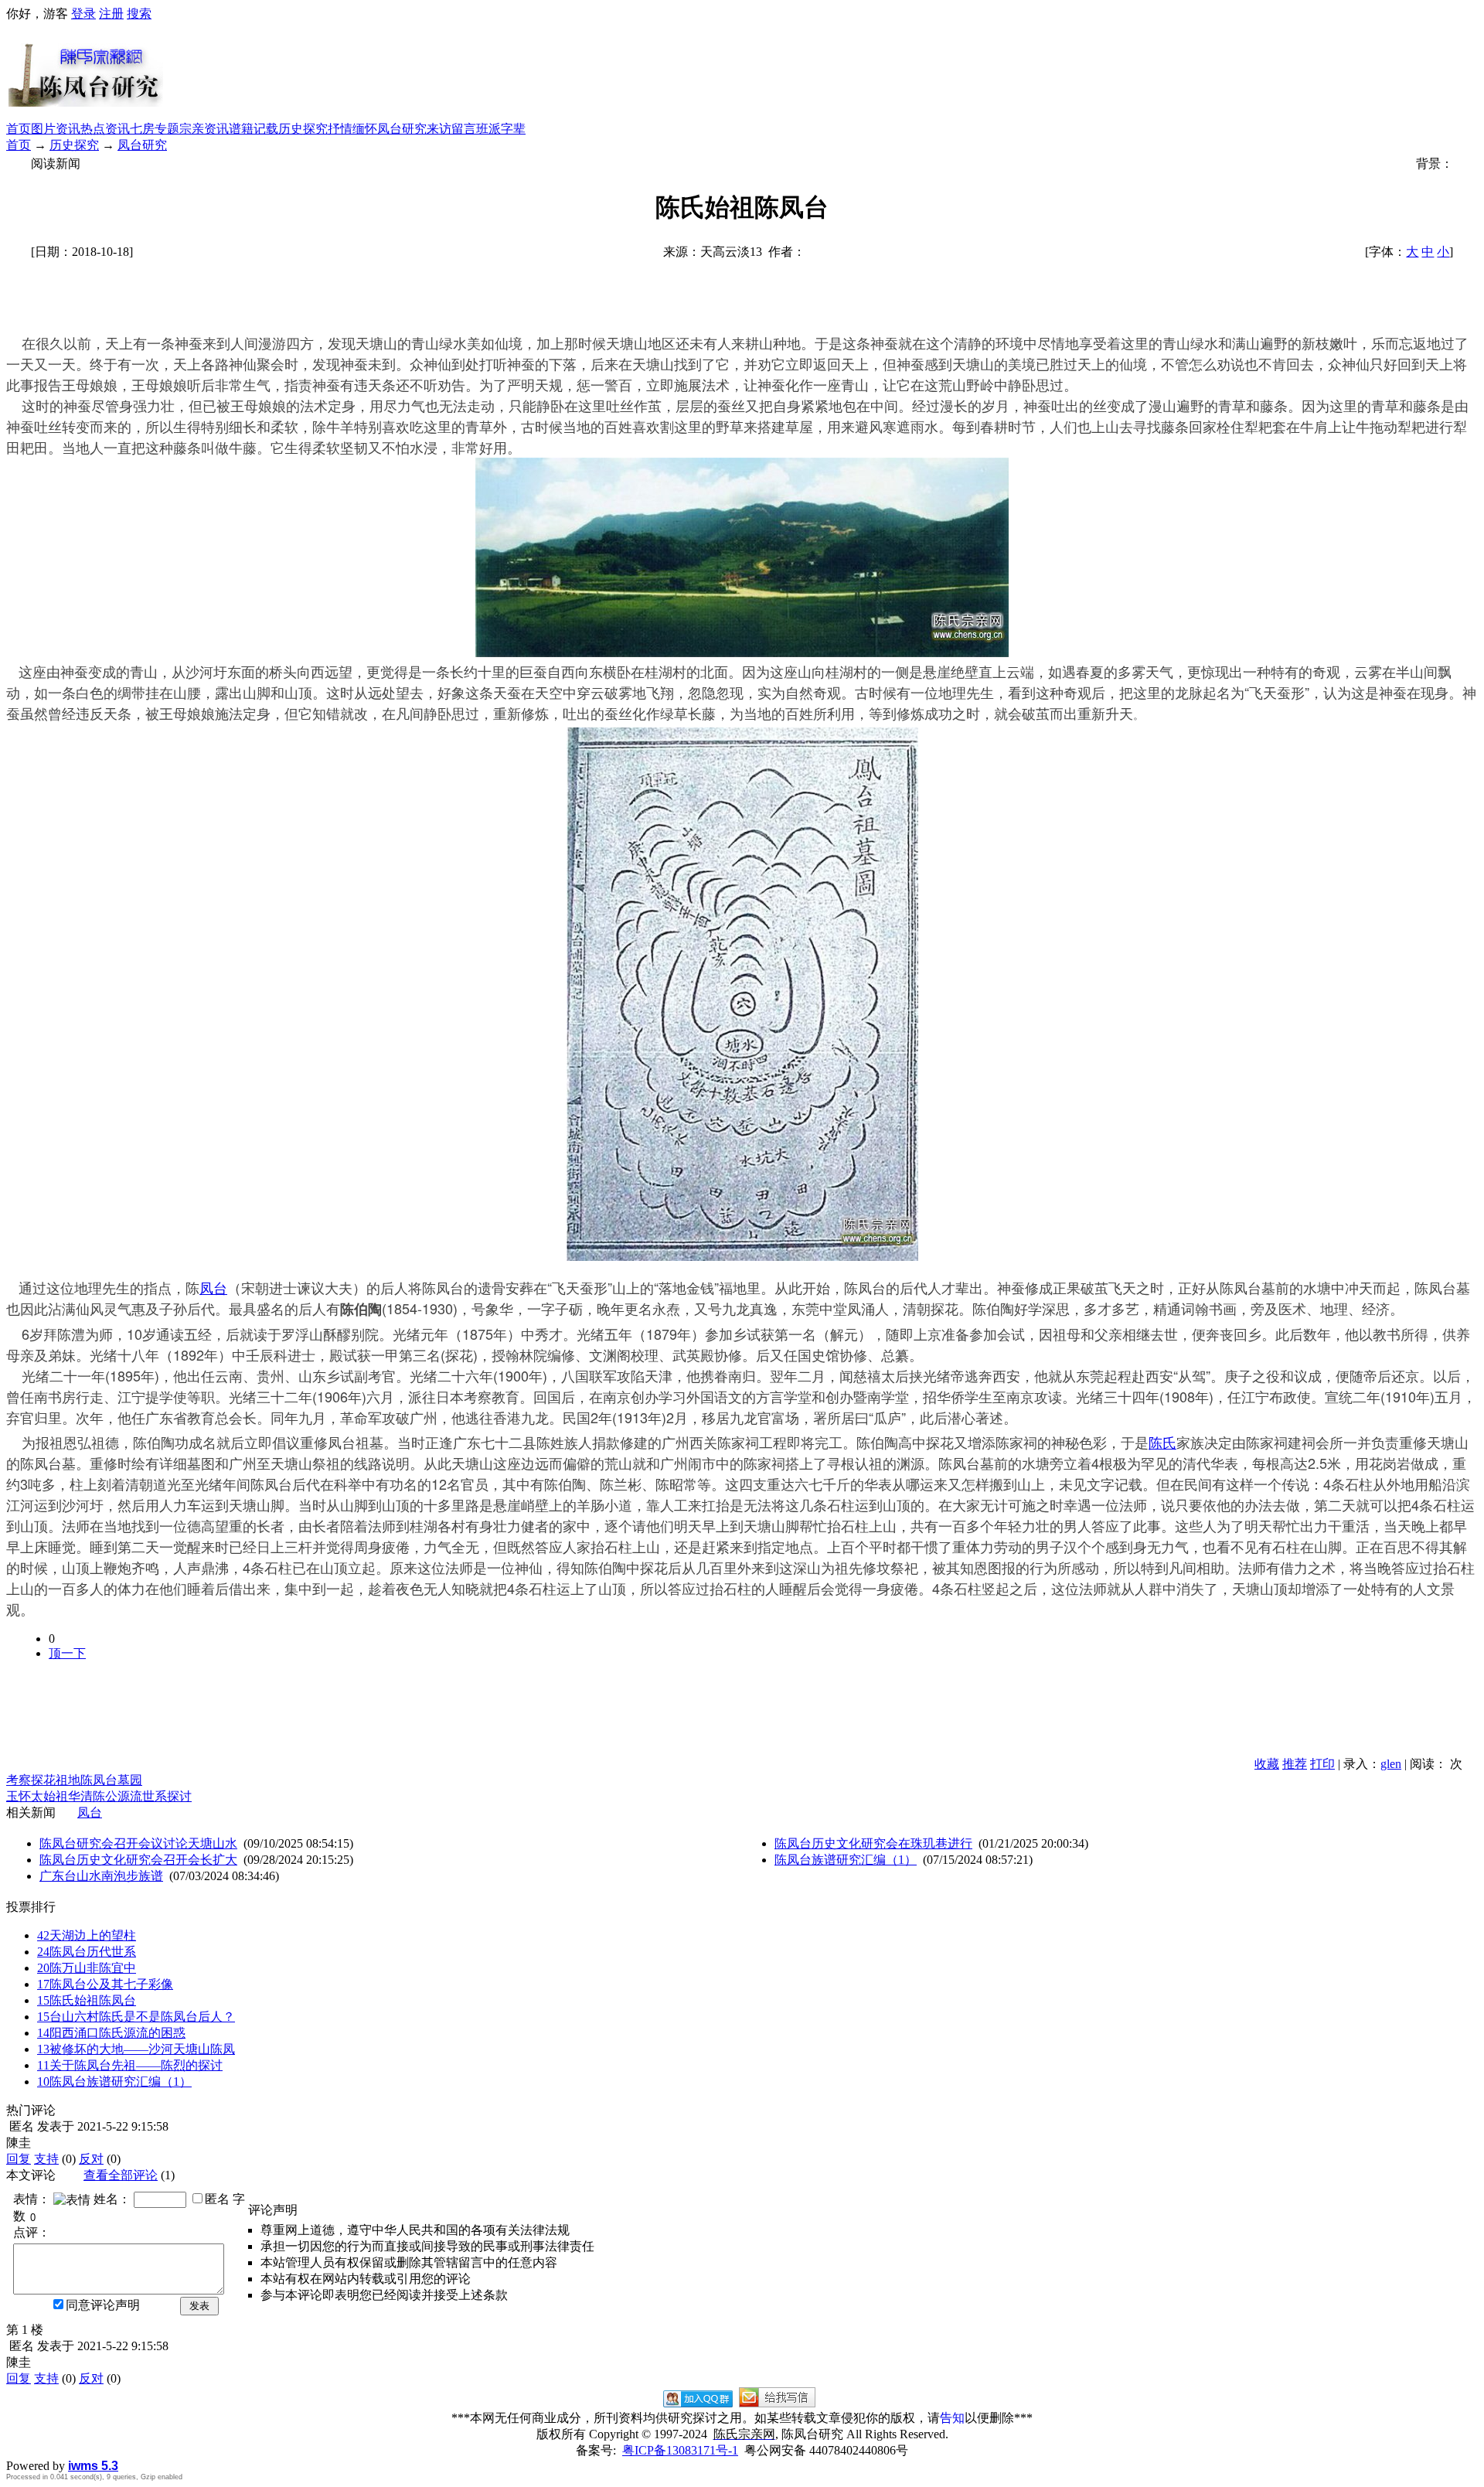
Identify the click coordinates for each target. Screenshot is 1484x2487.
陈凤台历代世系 (87, 1952)
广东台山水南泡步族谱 (101, 1876)
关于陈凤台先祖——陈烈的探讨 (130, 2065)
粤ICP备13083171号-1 (680, 2450)
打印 (1322, 1764)
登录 (83, 14)
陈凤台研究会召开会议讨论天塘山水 (138, 1843)
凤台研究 (402, 129)
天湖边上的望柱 (87, 1935)
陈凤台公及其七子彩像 (105, 1984)
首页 (19, 129)
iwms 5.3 (93, 2466)
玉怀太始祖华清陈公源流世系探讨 (99, 1796)
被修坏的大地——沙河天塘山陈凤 (136, 2049)
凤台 (213, 1287)
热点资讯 (105, 129)
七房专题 (155, 129)
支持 (46, 2159)
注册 (111, 14)
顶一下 (67, 1653)
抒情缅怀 (352, 129)
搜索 (139, 14)
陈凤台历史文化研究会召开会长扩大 (138, 1860)
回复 (19, 2159)
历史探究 (303, 129)
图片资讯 (56, 129)
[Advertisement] (821, 72)
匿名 (217, 2199)
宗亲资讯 (204, 129)
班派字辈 (501, 129)
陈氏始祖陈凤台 (87, 2000)
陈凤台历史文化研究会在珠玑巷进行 (873, 1843)
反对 (91, 2159)
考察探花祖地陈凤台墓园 (74, 1780)
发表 (199, 2306)
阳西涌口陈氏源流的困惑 (111, 2033)
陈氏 (1162, 1442)
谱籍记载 (254, 129)
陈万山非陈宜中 (87, 1968)
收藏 (1267, 1764)
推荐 (1295, 1764)
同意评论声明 (103, 2305)
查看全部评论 (121, 2175)
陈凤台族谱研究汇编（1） (846, 1860)
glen (1391, 1764)
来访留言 (451, 129)
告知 (952, 2418)
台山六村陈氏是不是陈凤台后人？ (136, 2017)
